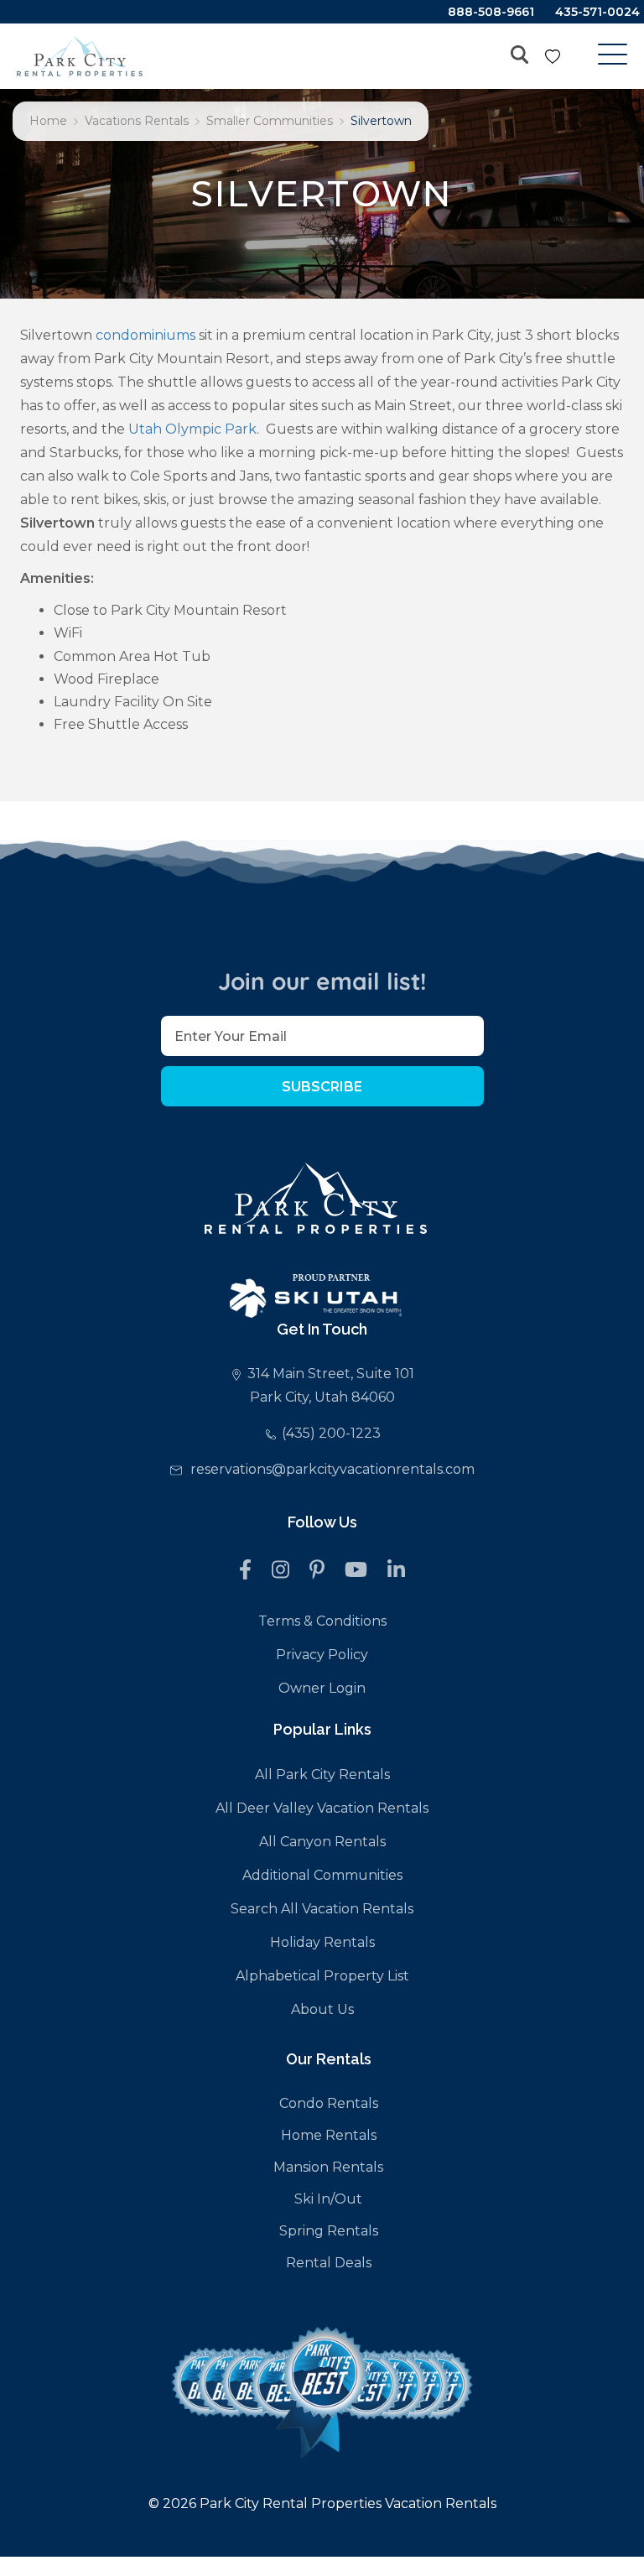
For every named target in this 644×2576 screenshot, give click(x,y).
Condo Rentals (329, 2103)
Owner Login (322, 1688)
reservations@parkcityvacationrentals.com (332, 1469)
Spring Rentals (329, 2231)
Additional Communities (322, 1875)
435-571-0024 (597, 12)
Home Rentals (329, 2135)
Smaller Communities (270, 121)
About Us (322, 2009)
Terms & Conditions (322, 1621)
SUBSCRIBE (322, 1087)
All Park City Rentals (322, 1775)
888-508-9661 (491, 12)
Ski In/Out (328, 2199)
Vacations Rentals (137, 121)
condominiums (145, 335)
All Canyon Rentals (322, 1842)
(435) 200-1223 (331, 1433)
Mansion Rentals (328, 2167)
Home (48, 121)
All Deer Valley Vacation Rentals (322, 1808)
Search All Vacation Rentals (322, 1909)
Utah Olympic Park (192, 429)
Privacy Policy (322, 1655)
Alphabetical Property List (322, 1976)
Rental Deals (329, 2263)
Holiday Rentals (322, 1942)
